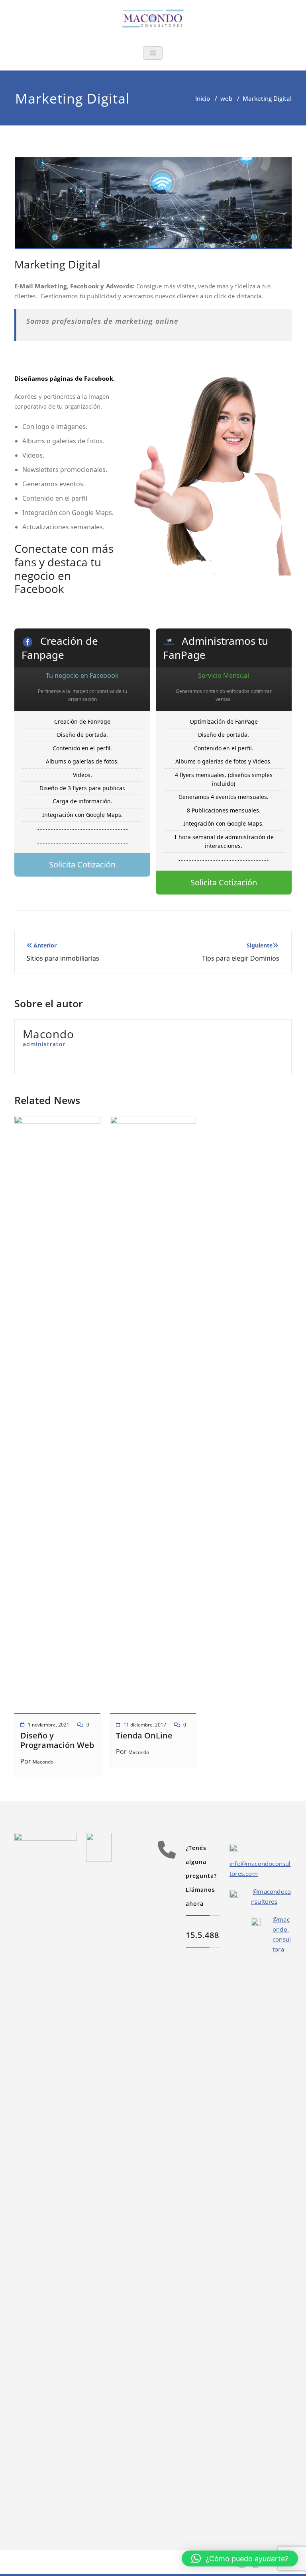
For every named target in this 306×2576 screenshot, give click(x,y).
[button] (240, 2558)
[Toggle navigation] (153, 53)
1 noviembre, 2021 (49, 1725)
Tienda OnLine (144, 1735)
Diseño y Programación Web (57, 1740)
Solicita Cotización (82, 864)
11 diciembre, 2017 (145, 1725)
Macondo (43, 1762)
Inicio (203, 98)
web (226, 98)
